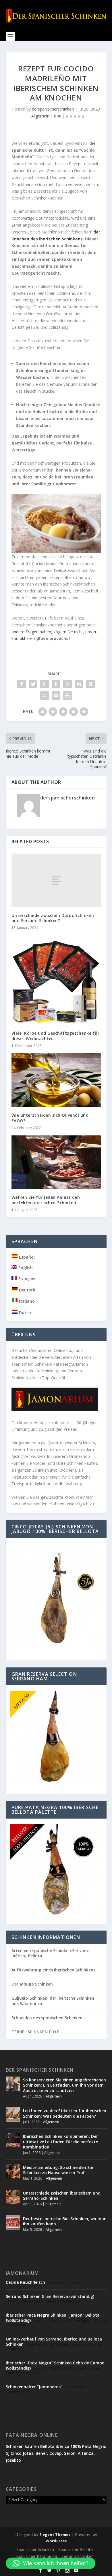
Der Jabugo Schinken (32, 1984)
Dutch (24, 1313)
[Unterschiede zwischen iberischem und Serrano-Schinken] (13, 2197)
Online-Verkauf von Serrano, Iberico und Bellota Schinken (54, 2342)
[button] (51, 2563)
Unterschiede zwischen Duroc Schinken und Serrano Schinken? (53, 918)
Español (26, 1257)
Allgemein (40, 116)
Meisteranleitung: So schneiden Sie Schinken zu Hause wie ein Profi (58, 2170)
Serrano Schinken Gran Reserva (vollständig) (50, 2296)
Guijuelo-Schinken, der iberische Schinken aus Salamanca (53, 2001)
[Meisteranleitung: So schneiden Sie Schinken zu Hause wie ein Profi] (13, 2171)
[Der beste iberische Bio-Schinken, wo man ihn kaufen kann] (13, 2222)
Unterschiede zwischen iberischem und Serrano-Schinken (62, 2196)
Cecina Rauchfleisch (25, 2282)
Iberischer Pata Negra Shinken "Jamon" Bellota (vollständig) (53, 2318)
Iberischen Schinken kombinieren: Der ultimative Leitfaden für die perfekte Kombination (60, 2141)
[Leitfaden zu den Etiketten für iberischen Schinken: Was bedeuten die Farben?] (13, 2115)
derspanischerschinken (53, 109)
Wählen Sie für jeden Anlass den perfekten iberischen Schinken (46, 1200)
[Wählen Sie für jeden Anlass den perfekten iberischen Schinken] (56, 1162)
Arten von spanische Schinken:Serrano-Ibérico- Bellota (51, 1953)
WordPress (56, 2541)
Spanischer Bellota (76, 2549)
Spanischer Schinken (35, 2549)
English (25, 1268)
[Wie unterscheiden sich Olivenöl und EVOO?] (56, 1080)
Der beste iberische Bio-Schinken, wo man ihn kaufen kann (65, 2221)
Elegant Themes (55, 2535)
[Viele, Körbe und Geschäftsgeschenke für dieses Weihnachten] (56, 980)
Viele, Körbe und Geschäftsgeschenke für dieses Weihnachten (56, 1036)
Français (26, 1279)
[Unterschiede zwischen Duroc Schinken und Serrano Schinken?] (56, 880)
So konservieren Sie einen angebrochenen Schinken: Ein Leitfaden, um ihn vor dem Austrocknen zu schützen (64, 2085)
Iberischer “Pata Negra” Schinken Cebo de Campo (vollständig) (55, 2365)
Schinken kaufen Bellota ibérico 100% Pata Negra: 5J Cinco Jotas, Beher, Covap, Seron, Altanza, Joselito (56, 2453)
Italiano (26, 1301)
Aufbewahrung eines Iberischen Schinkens (53, 1970)
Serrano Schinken (78, 2556)
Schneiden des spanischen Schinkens (48, 2018)
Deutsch (27, 1290)
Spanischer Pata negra (36, 2556)
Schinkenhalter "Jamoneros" (34, 2387)
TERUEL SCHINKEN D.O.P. (36, 2032)
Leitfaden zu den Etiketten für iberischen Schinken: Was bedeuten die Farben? (65, 2113)
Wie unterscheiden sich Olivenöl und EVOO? (50, 1118)
